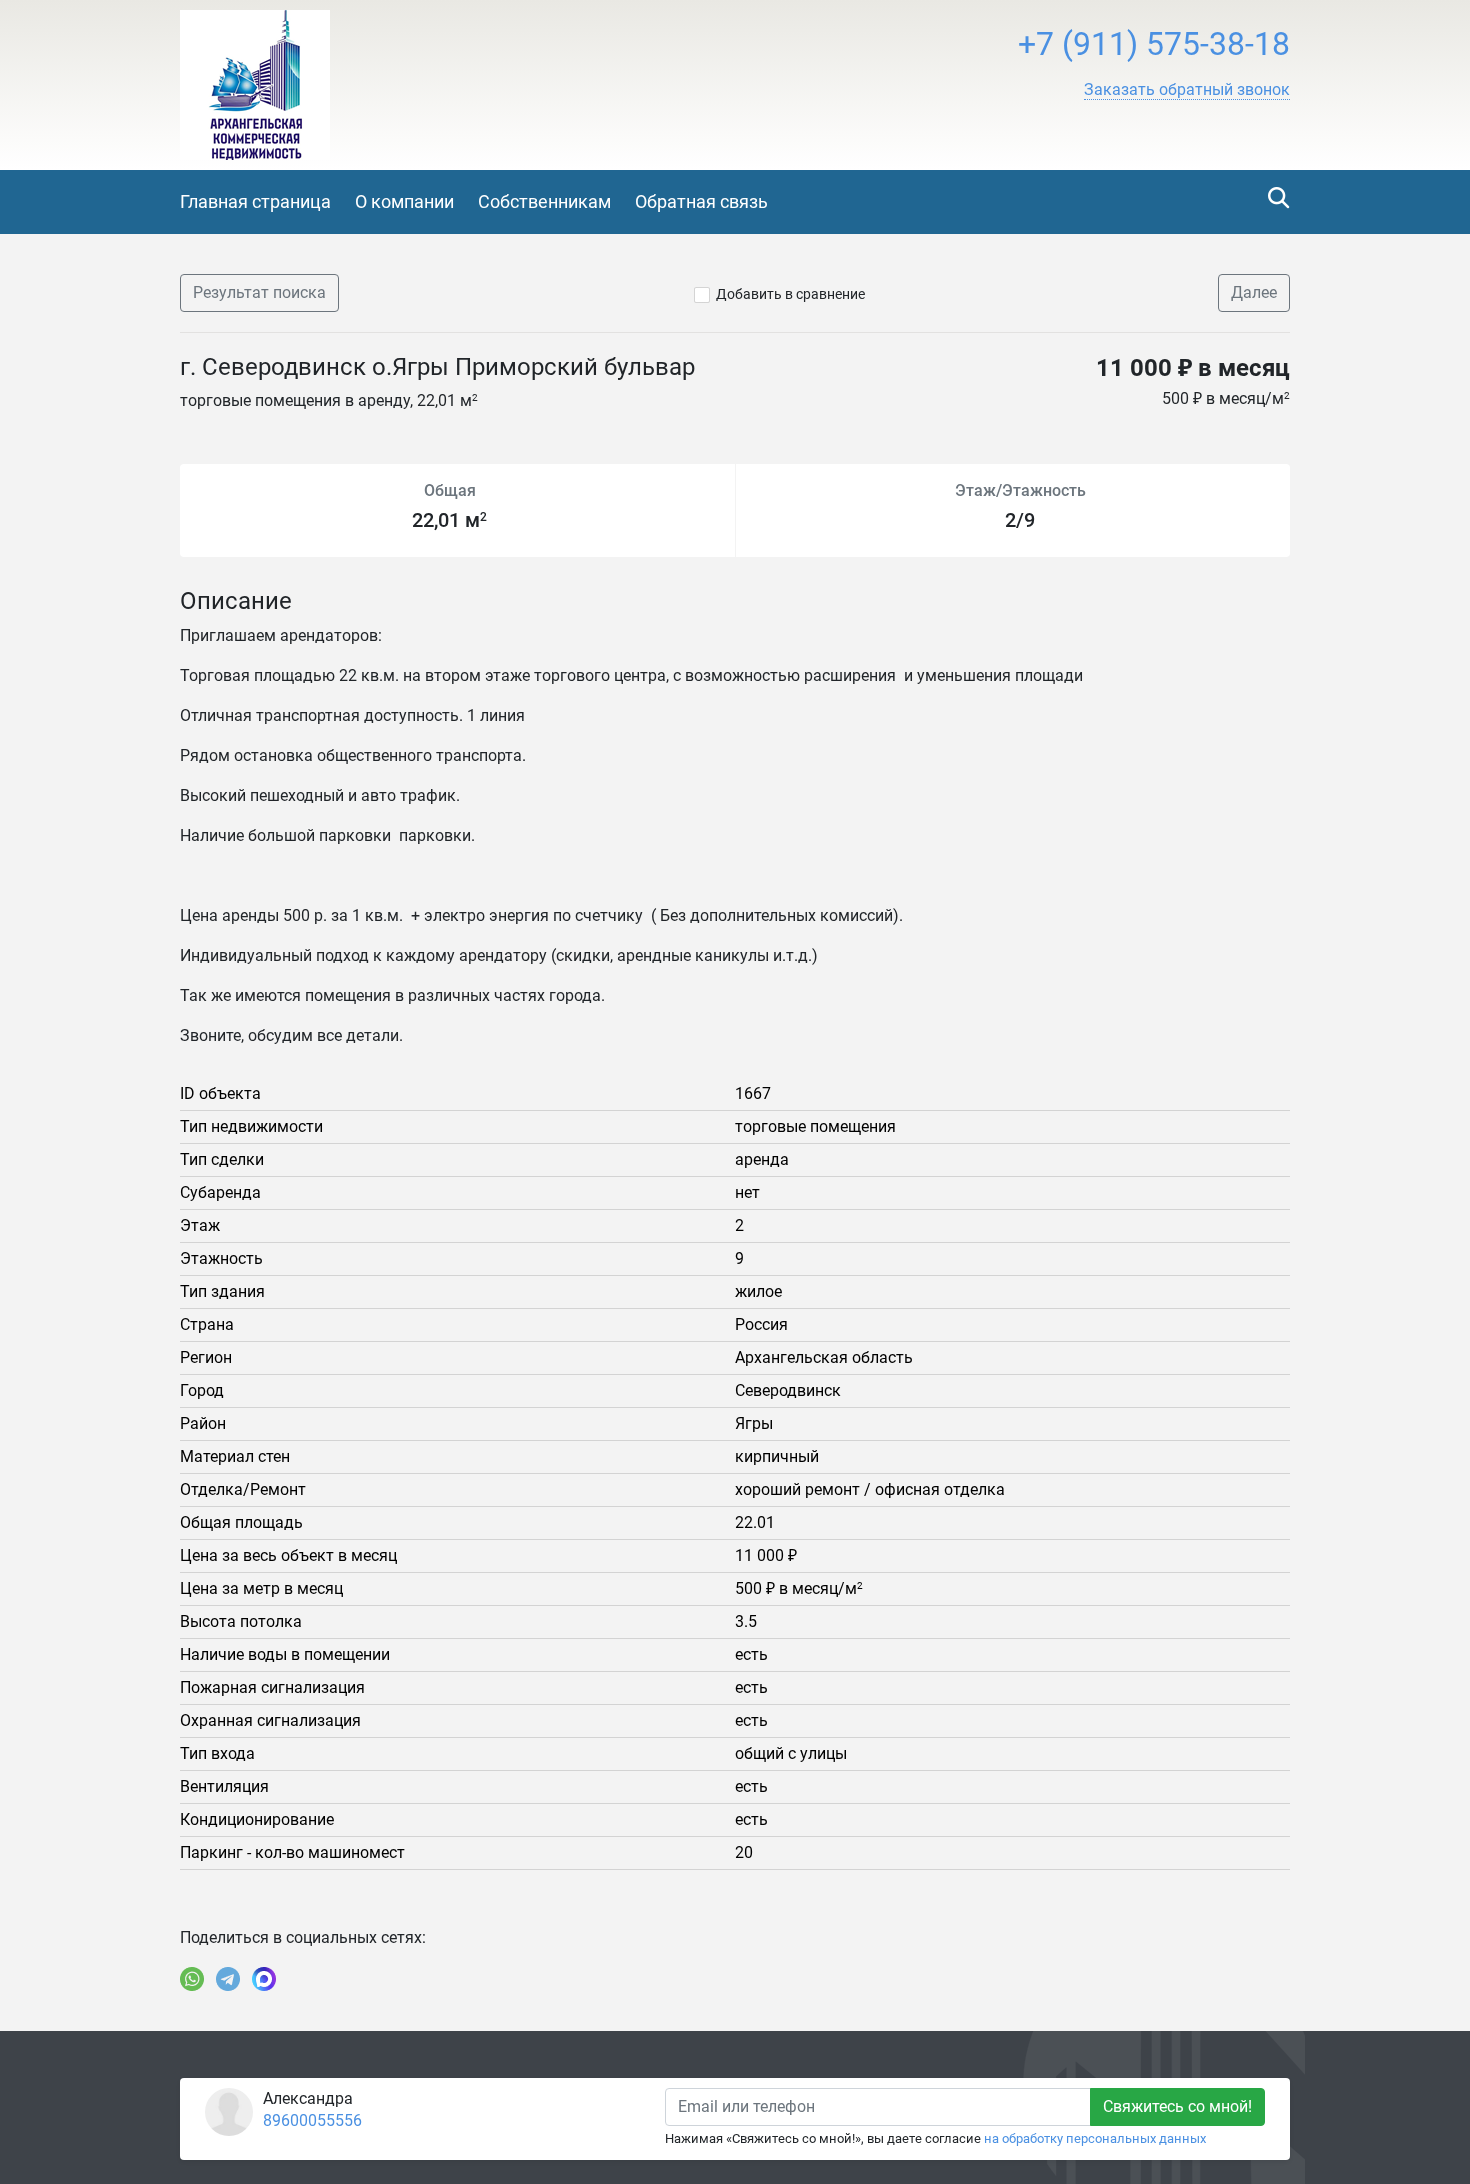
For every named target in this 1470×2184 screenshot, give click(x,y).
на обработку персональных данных (1095, 2138)
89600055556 (312, 2120)
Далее (1254, 292)
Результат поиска (259, 292)
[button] (1187, 90)
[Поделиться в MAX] (264, 1979)
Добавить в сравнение (790, 294)
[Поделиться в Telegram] (228, 1979)
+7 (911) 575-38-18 (1154, 44)
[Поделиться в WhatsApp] (192, 1979)
